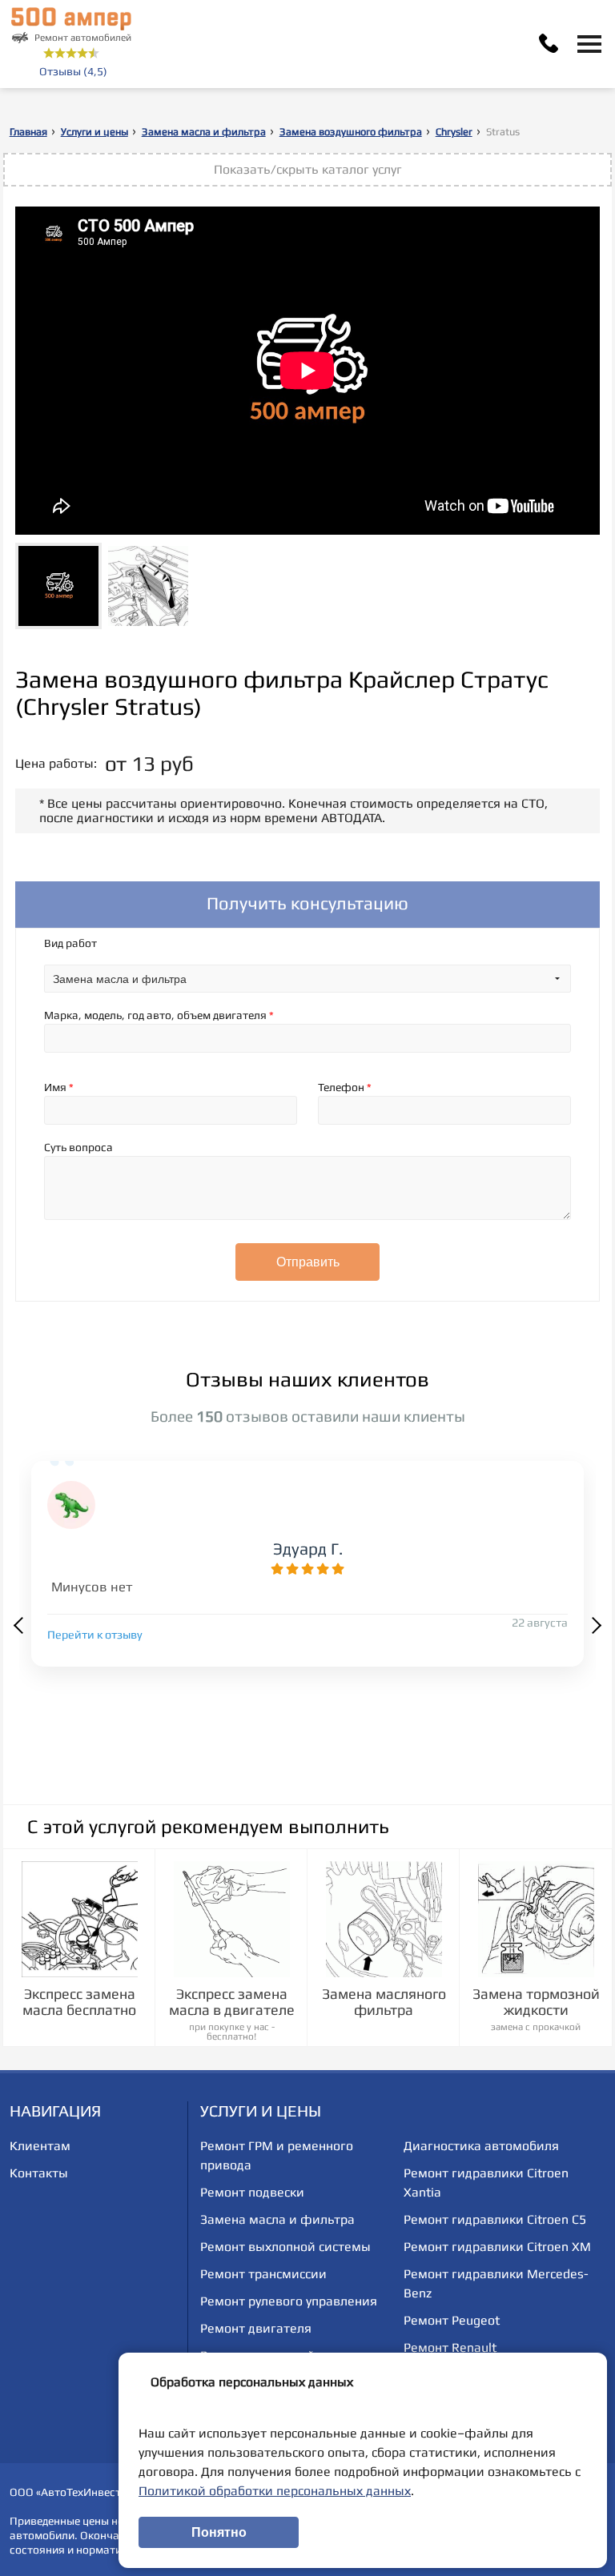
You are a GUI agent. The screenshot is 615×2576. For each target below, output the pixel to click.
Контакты (39, 2173)
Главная (28, 132)
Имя (59, 1087)
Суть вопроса (78, 1147)
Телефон (345, 1087)
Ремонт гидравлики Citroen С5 (495, 2219)
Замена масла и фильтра (204, 132)
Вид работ (70, 943)
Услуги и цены (94, 132)
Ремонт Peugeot (452, 2320)
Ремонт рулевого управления (289, 2301)
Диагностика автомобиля (481, 2146)
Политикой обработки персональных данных (275, 2491)
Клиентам (40, 2146)
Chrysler (454, 132)
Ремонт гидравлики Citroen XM (497, 2247)
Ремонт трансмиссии (263, 2274)
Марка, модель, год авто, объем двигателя (159, 1015)
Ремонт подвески (252, 2192)
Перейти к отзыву (95, 1635)
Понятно (219, 2532)
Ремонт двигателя (256, 2328)
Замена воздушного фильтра (351, 132)
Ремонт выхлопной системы (285, 2247)
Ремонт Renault (450, 2347)
